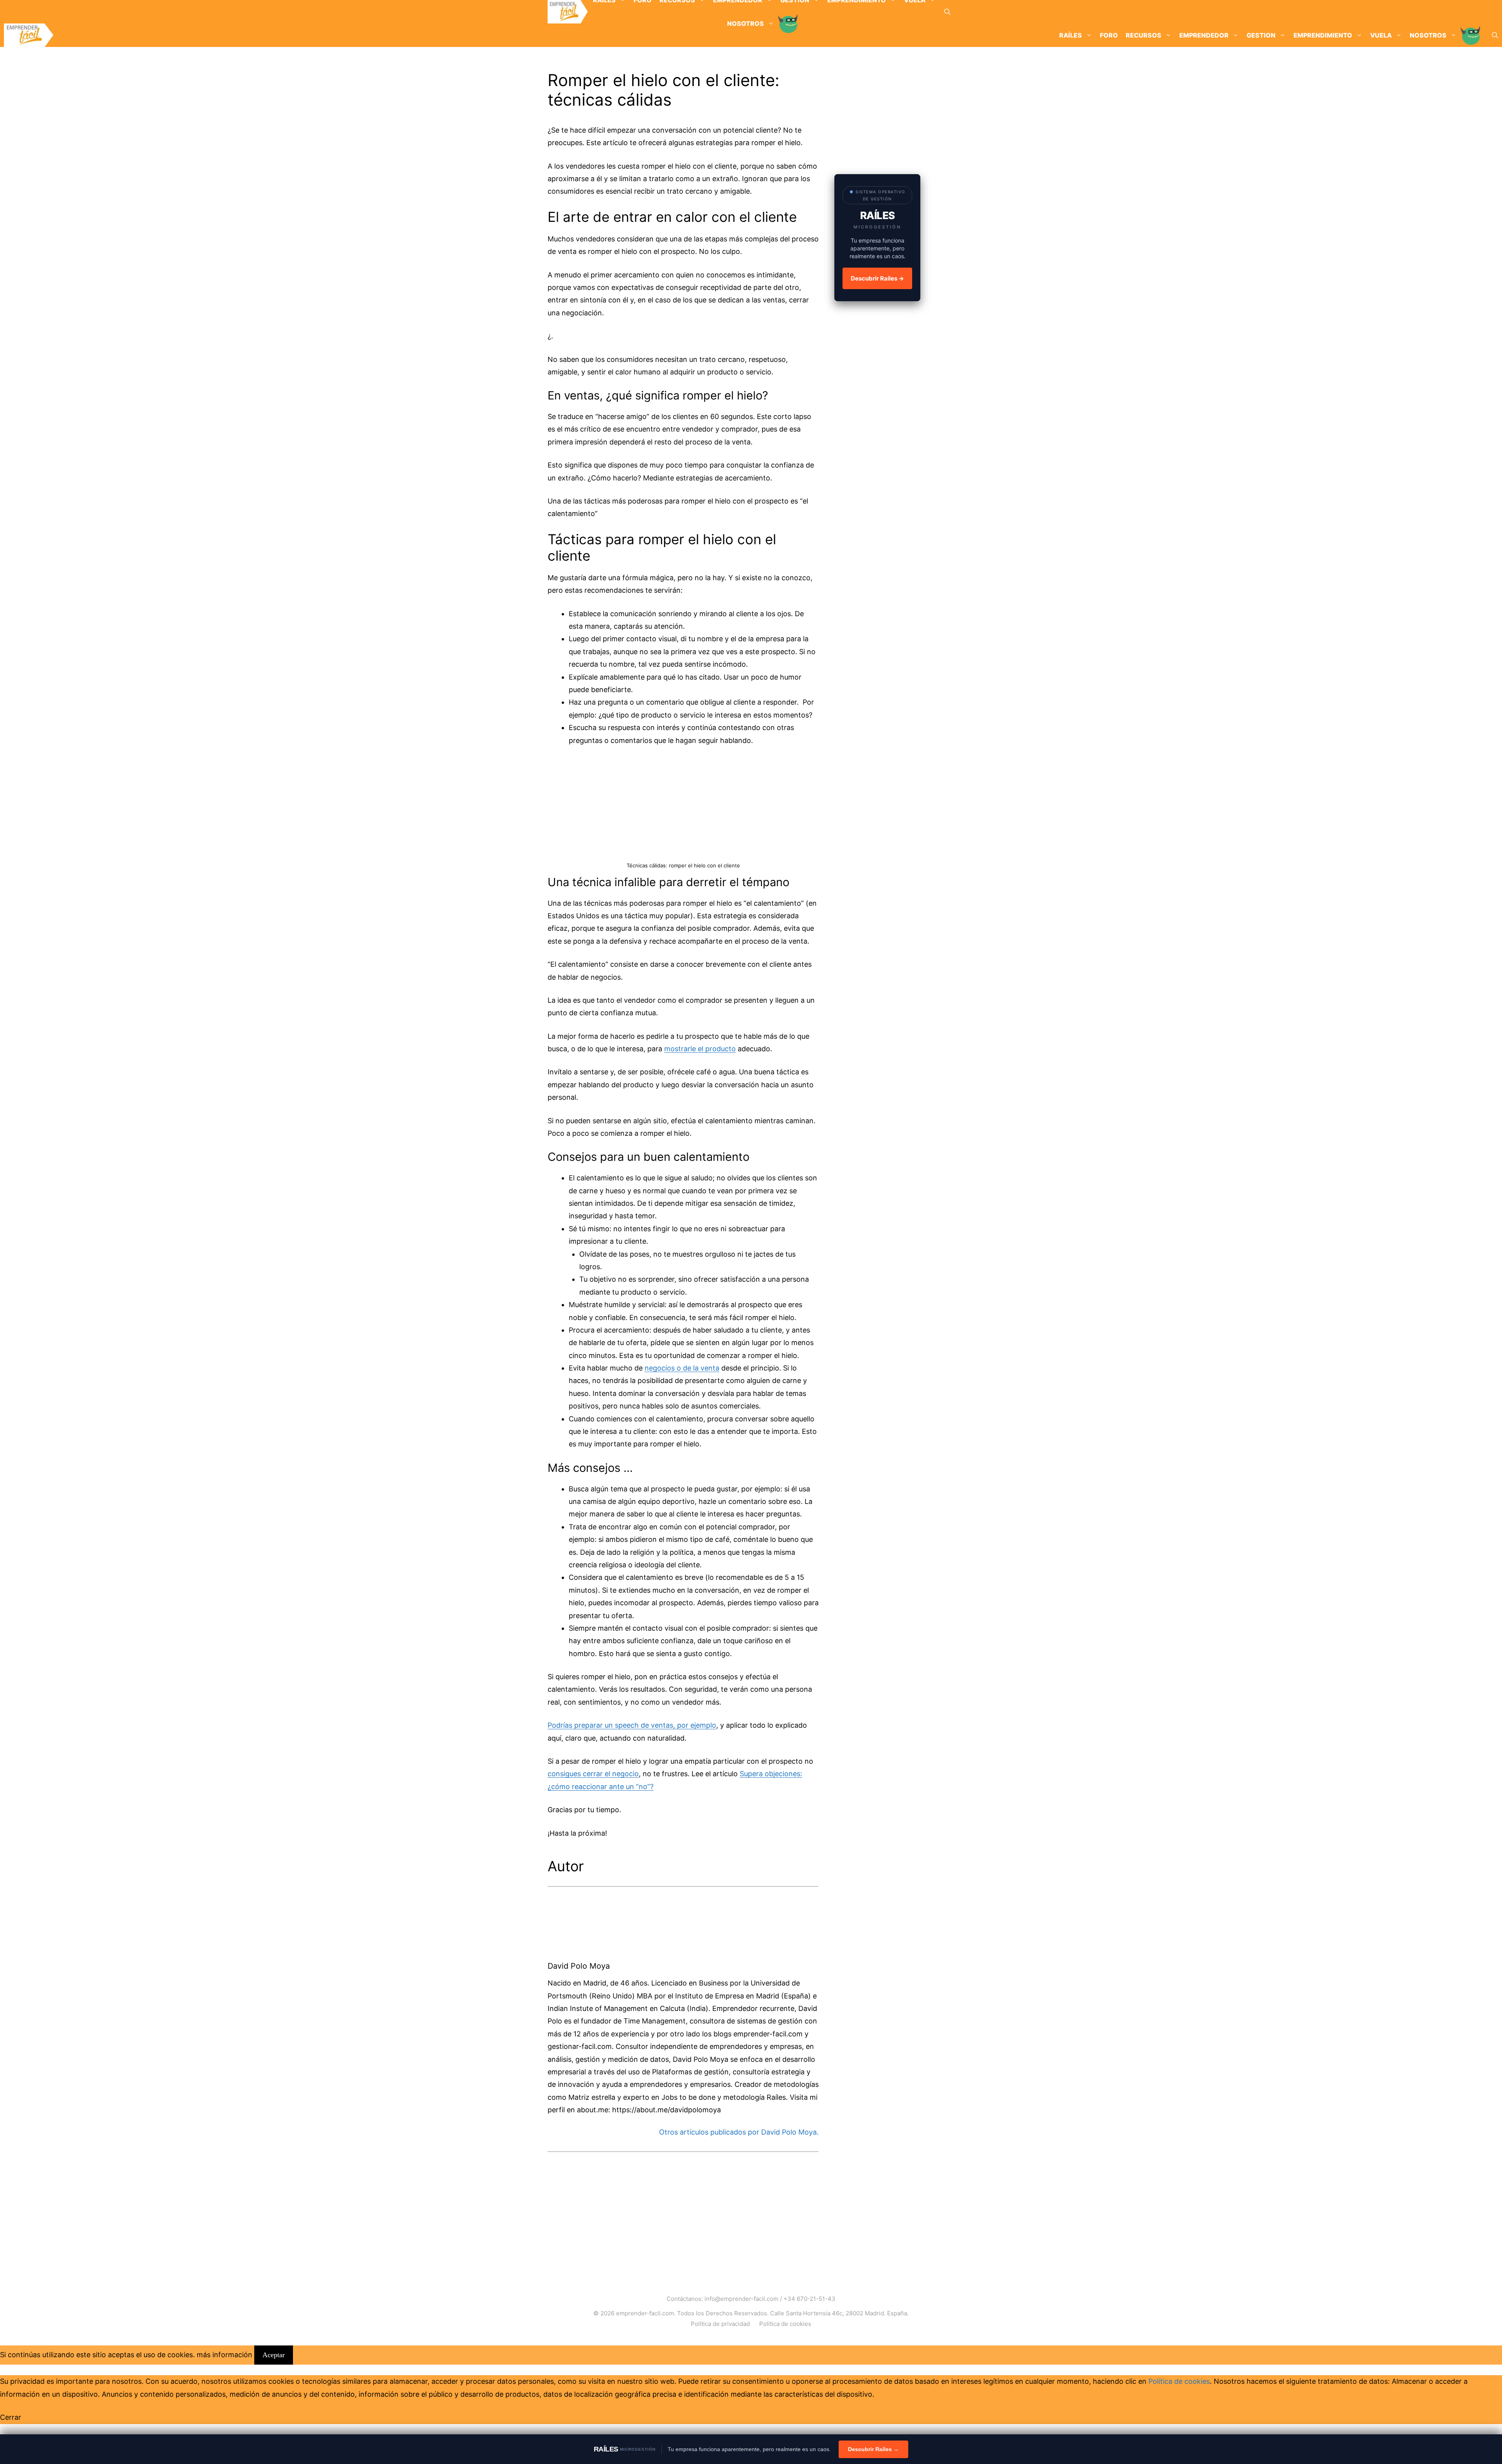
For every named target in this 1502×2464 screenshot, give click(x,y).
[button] (947, 12)
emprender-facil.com (645, 2313)
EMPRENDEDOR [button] (1204, 35)
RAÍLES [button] (1071, 35)
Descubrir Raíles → (877, 278)
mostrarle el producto (700, 1049)
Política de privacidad (720, 2324)
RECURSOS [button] (1144, 35)
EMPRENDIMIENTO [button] (1323, 35)
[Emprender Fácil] (568, 12)
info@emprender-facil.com (741, 2299)
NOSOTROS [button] (1428, 35)
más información (225, 2355)
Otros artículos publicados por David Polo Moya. (739, 2132)
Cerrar (11, 2417)
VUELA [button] (1381, 35)
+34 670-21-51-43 (809, 2299)
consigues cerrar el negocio (593, 1774)
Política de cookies (785, 2324)
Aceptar (274, 2355)
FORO (1109, 35)
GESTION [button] (1261, 35)
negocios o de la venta (682, 1368)
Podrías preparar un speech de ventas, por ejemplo (632, 1725)
